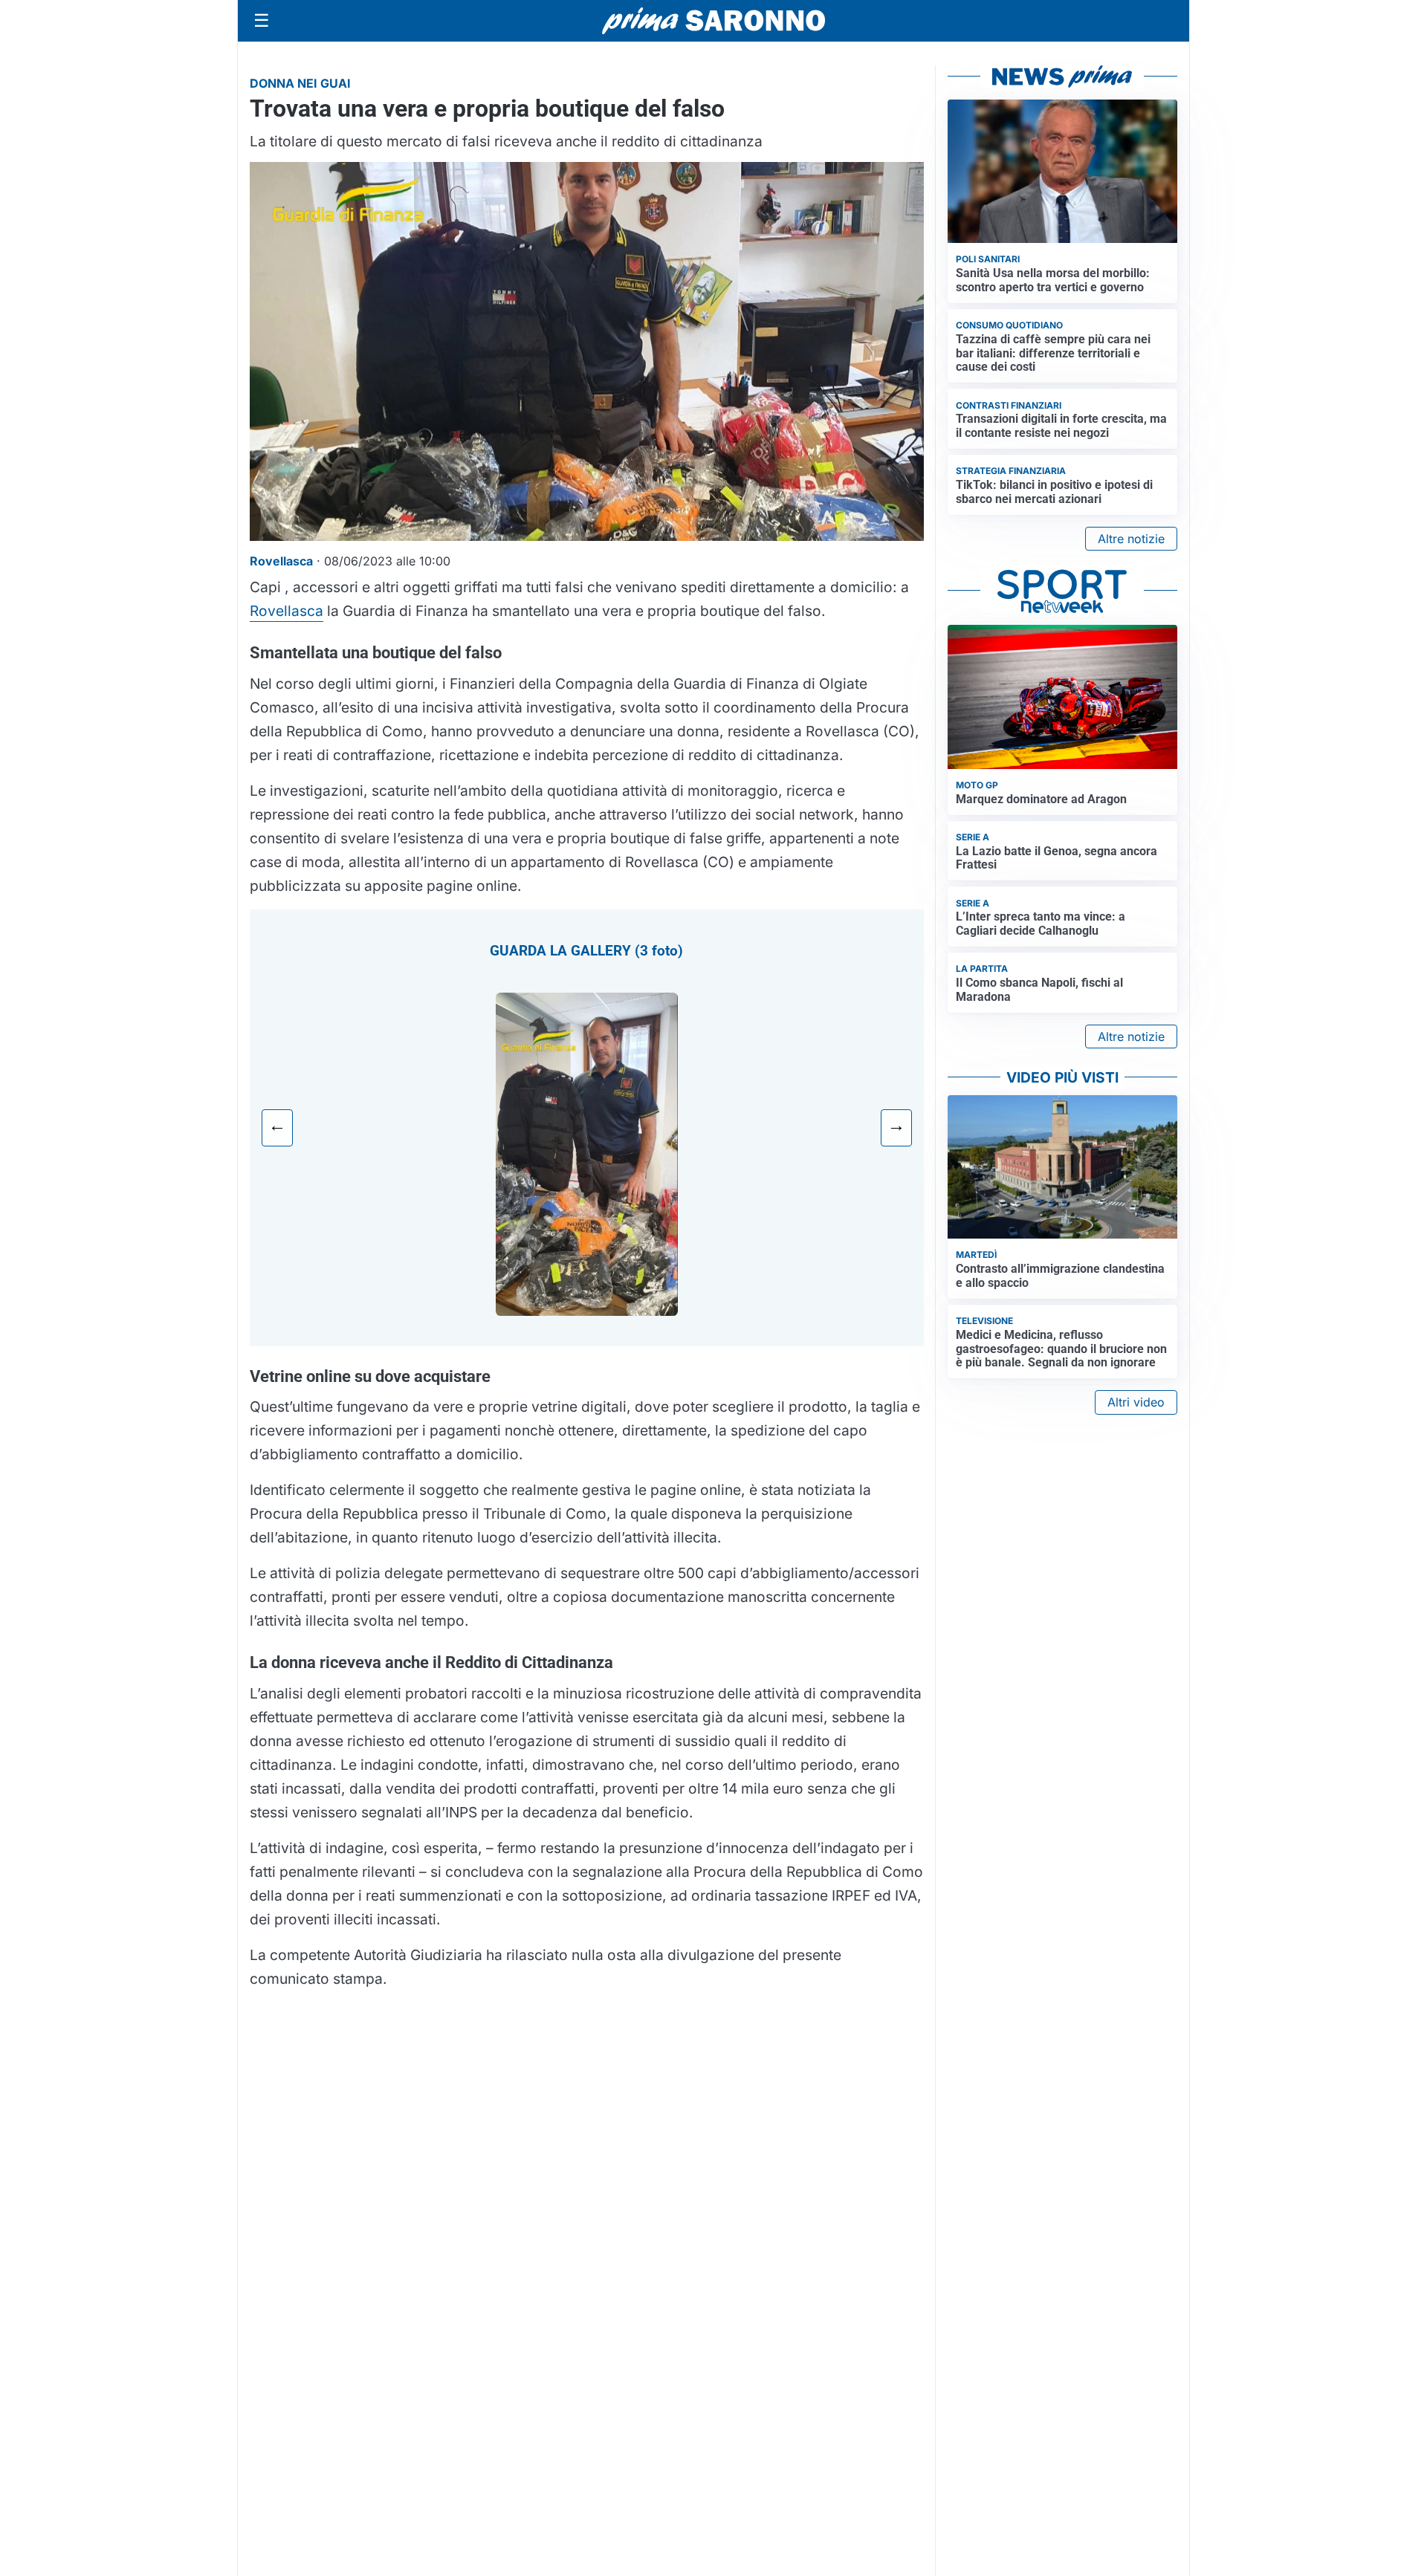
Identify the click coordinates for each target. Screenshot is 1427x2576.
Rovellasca (287, 611)
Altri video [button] (1136, 1402)
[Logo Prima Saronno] (713, 21)
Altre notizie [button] (1131, 539)
